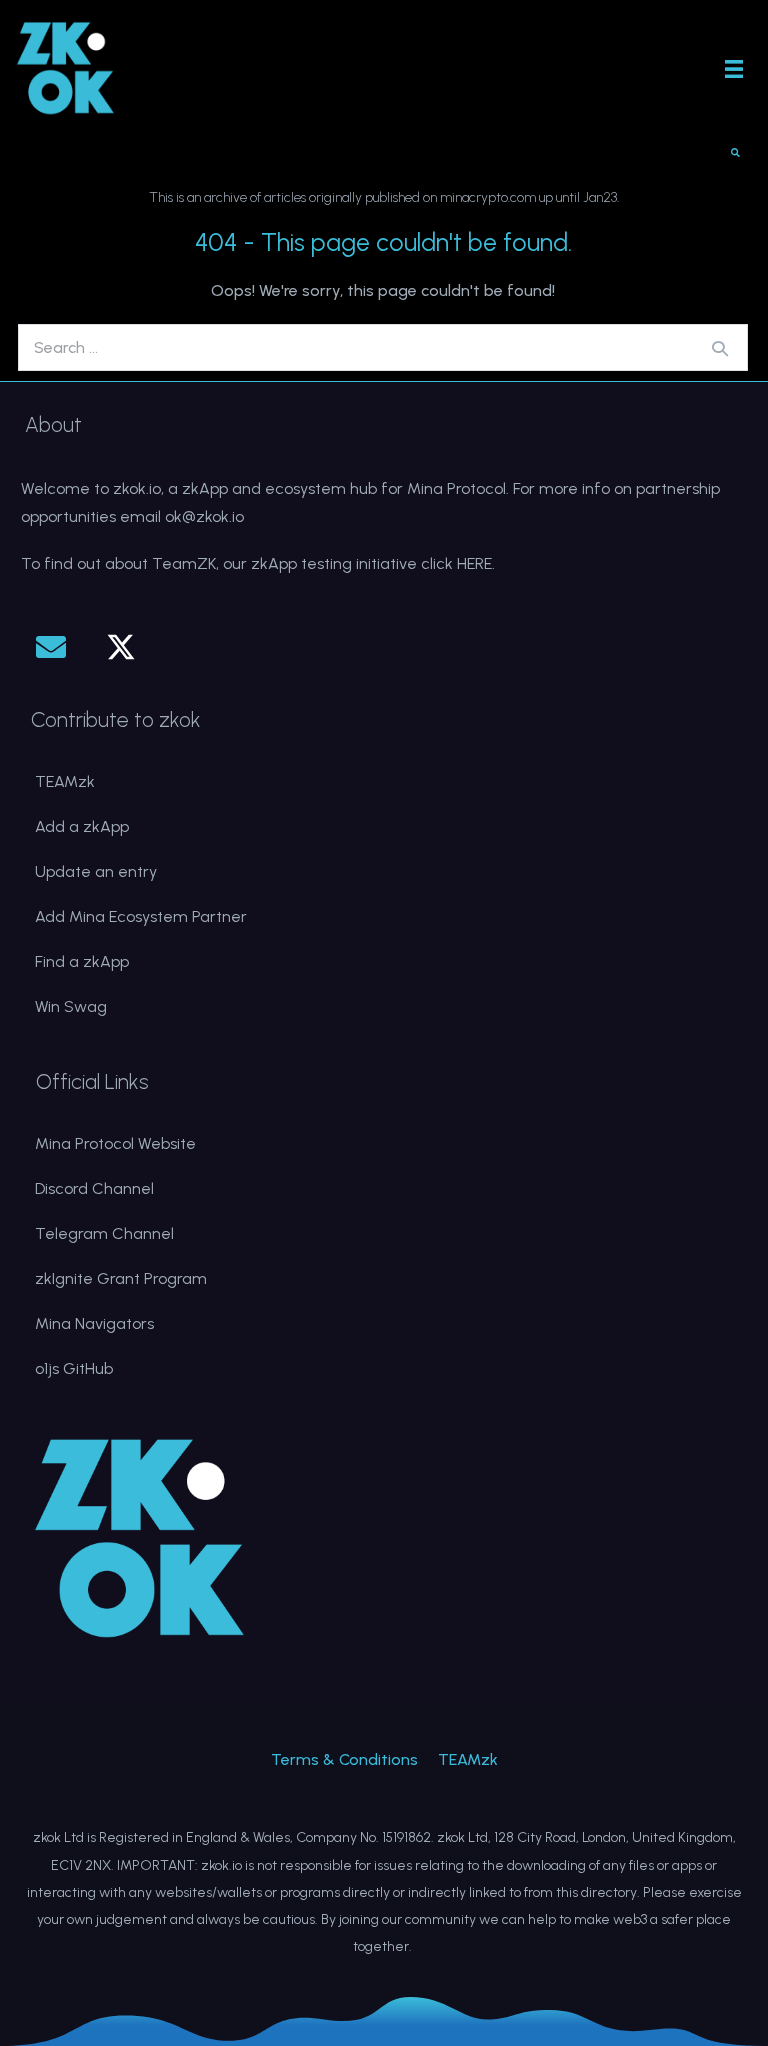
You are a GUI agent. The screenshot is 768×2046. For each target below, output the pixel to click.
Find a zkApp (82, 961)
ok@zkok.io (204, 516)
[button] (51, 647)
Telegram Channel (104, 1233)
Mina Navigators (94, 1323)
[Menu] (734, 68)
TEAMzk (65, 781)
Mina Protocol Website (115, 1143)
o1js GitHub (74, 1368)
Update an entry (96, 871)
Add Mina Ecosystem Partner (141, 916)
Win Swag (71, 1006)
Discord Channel (94, 1188)
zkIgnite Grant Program (121, 1278)
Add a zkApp (82, 826)
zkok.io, (138, 488)
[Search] (720, 348)
